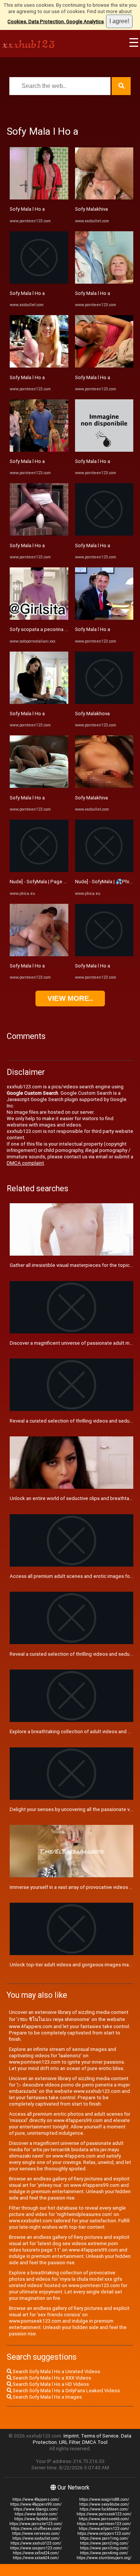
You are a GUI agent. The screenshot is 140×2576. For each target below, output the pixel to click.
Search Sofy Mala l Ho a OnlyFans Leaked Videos (66, 2391)
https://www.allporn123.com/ (104, 2529)
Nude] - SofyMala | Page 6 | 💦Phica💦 (52, 882)
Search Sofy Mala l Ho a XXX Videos (51, 2378)
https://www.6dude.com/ (36, 2514)
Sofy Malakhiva (91, 209)
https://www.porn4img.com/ (104, 2553)
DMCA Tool (95, 2442)
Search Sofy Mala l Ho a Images (47, 2397)
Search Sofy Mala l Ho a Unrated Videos (56, 2371)
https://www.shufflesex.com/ (36, 2529)
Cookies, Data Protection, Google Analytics (56, 22)
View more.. (70, 998)
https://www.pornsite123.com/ (36, 2524)
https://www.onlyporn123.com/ (104, 2534)
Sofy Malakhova (92, 714)
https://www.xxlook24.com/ (36, 2558)
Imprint (71, 2436)
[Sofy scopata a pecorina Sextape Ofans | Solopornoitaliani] (39, 618)
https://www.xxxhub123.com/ (36, 2543)
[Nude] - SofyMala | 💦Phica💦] (104, 870)
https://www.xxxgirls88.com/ (104, 2499)
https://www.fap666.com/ (36, 2519)
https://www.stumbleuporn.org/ (104, 2558)
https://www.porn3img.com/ (104, 2548)
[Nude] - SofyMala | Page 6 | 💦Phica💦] (39, 870)
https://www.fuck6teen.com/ (104, 2509)
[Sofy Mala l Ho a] (39, 198)
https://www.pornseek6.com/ (104, 2519)
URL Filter (69, 2442)
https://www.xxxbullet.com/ (36, 2538)
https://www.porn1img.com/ (104, 2538)
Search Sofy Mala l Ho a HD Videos (50, 2384)
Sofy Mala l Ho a (27, 209)
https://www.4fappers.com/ (36, 2499)
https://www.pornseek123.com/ (104, 2514)
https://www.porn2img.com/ (104, 2543)
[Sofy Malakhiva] (104, 198)
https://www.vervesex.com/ (36, 2534)
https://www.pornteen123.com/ (104, 2524)
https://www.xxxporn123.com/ (36, 2548)
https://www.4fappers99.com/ (36, 2504)
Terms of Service (100, 2436)
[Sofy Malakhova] (104, 702)
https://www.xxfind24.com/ (36, 2553)
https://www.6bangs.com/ (36, 2509)
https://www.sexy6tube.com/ (104, 2504)
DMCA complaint (25, 1163)
